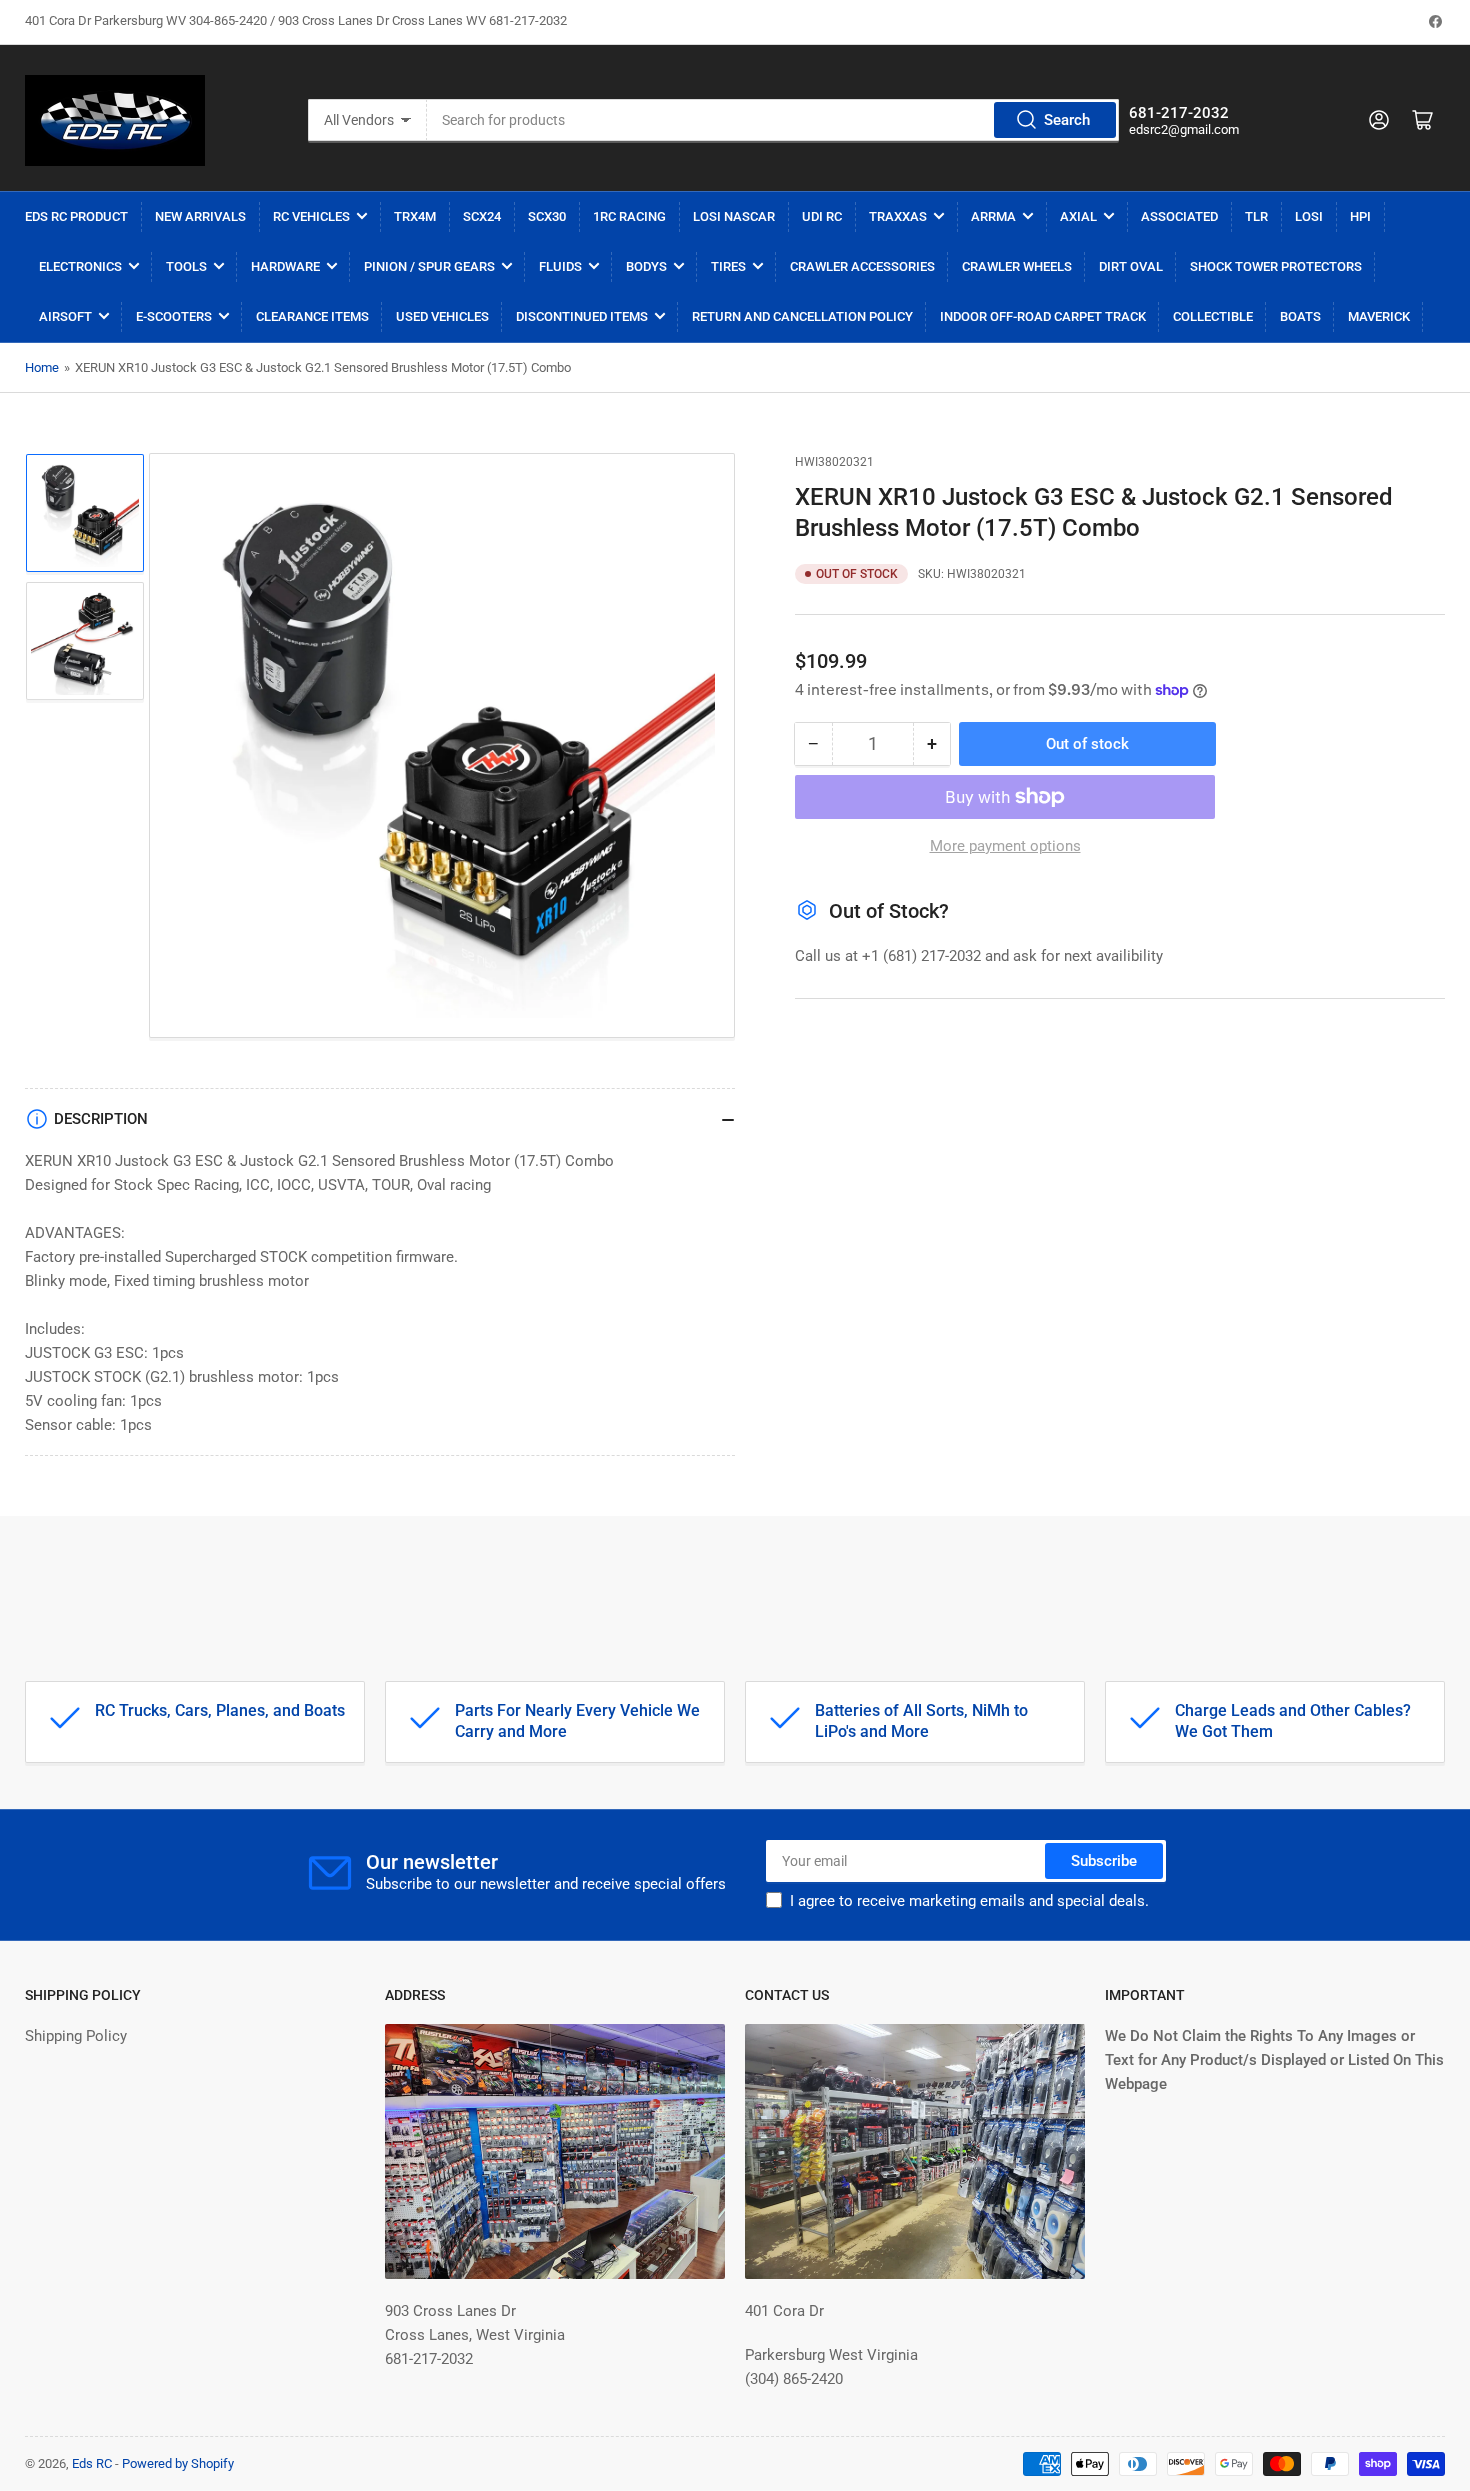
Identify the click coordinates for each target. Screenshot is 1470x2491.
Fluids (560, 266)
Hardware (285, 266)
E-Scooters (174, 316)
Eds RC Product (76, 216)
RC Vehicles (311, 216)
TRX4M (415, 216)
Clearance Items (312, 316)
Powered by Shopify (178, 2463)
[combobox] (772, 120)
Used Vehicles (442, 316)
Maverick (1379, 316)
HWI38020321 (834, 462)
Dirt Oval (1131, 266)
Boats (1300, 316)
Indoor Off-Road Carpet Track (1043, 316)
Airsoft (65, 316)
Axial (1078, 216)
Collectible (1213, 316)
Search (1067, 120)
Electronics (80, 266)
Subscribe (1104, 1861)
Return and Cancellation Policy (802, 316)
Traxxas (898, 216)
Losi (1309, 216)
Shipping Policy (76, 2036)
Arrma (993, 216)
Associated (1179, 216)
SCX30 (547, 216)
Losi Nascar (734, 216)
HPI (1360, 216)
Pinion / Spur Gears (429, 266)
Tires (728, 266)
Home (42, 367)
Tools (186, 266)
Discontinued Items (582, 316)
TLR (1256, 216)
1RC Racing (629, 216)
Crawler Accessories (862, 266)
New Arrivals (200, 216)
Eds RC (92, 2463)
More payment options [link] (1005, 846)
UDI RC (822, 216)
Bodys (646, 266)
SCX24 (482, 216)
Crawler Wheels (1017, 266)
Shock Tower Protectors (1276, 266)
